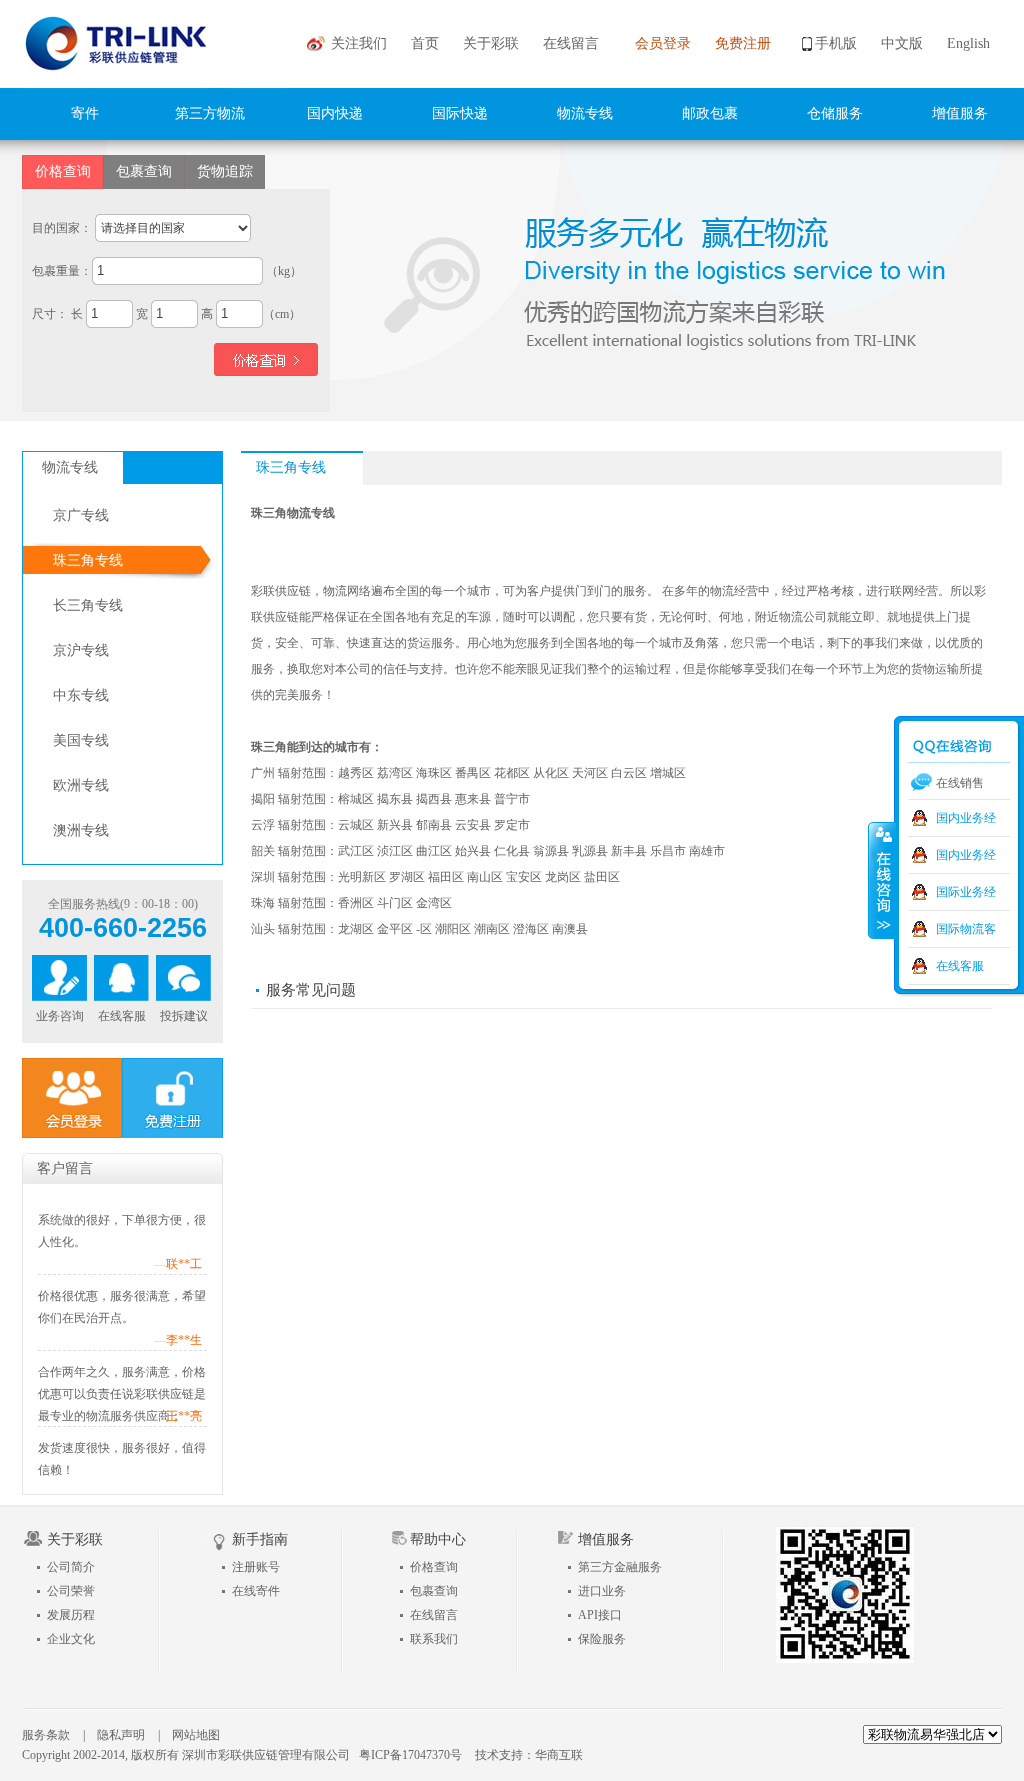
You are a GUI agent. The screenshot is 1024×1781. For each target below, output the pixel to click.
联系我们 (434, 1639)
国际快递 (460, 113)
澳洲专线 (81, 830)
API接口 (600, 1615)
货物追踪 (225, 171)
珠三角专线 (88, 560)
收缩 (882, 880)
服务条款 (46, 1735)
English (968, 43)
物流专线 (585, 113)
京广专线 (81, 515)
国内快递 (335, 113)
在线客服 (122, 1016)
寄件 (85, 113)
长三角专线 (88, 605)
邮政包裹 (710, 113)
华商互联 (559, 1755)
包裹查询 (144, 171)
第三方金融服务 (620, 1567)
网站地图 (196, 1735)
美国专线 (81, 740)
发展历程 (71, 1615)
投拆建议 (184, 1016)
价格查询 (63, 171)
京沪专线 (81, 650)
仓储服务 (835, 113)
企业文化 (71, 1639)
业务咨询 (60, 1016)
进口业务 (602, 1591)
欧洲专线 (81, 785)
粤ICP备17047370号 (410, 1755)
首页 (425, 43)
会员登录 (663, 43)
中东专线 (81, 695)
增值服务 (960, 113)
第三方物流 (210, 113)
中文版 (902, 43)
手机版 (836, 43)
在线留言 (571, 43)
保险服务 (602, 1639)
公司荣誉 (71, 1591)
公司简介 (71, 1567)
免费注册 (743, 43)
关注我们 (359, 43)
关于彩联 (491, 43)
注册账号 (256, 1567)
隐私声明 (121, 1735)
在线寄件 (256, 1591)
